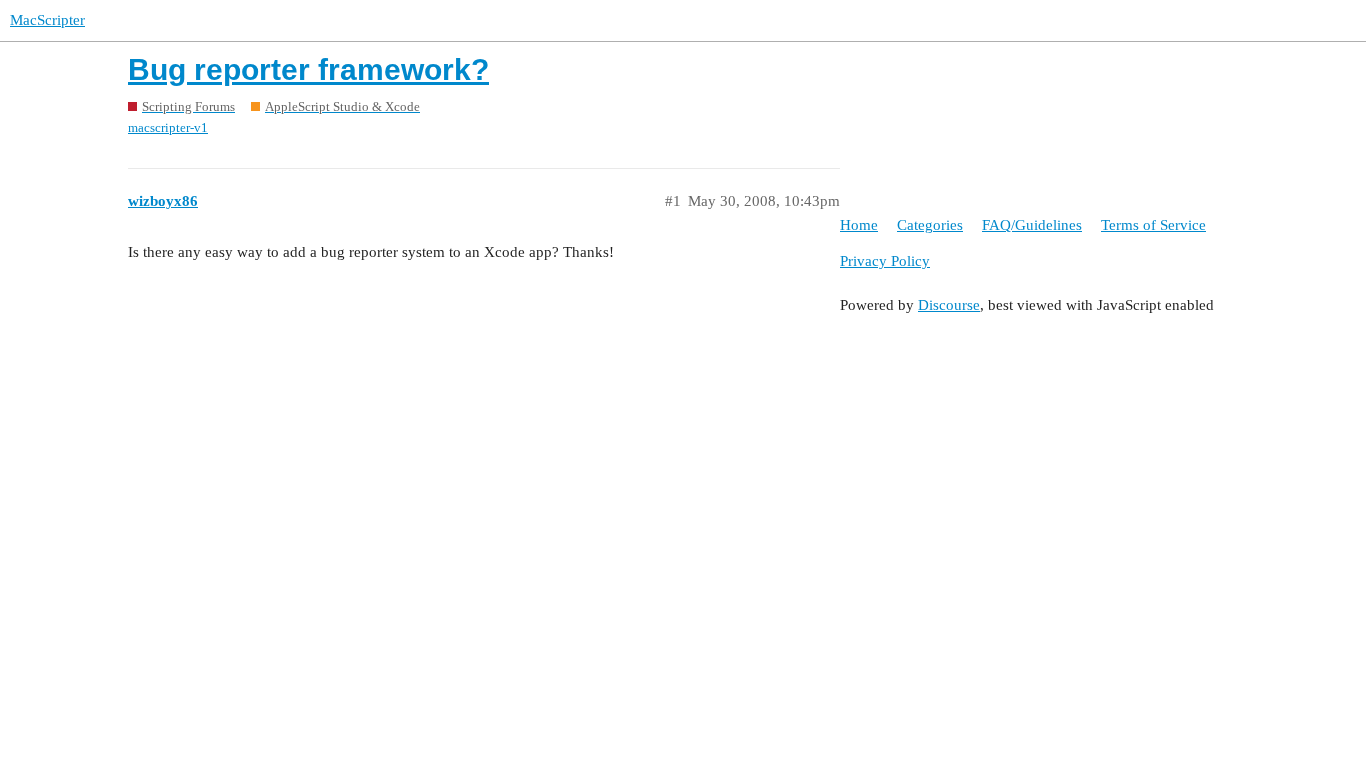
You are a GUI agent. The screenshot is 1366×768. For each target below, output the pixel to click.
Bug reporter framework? (308, 69)
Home (859, 225)
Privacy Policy (885, 261)
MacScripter (47, 20)
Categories (930, 225)
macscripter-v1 (168, 127)
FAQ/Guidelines (1032, 225)
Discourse (949, 305)
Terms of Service (1153, 225)
